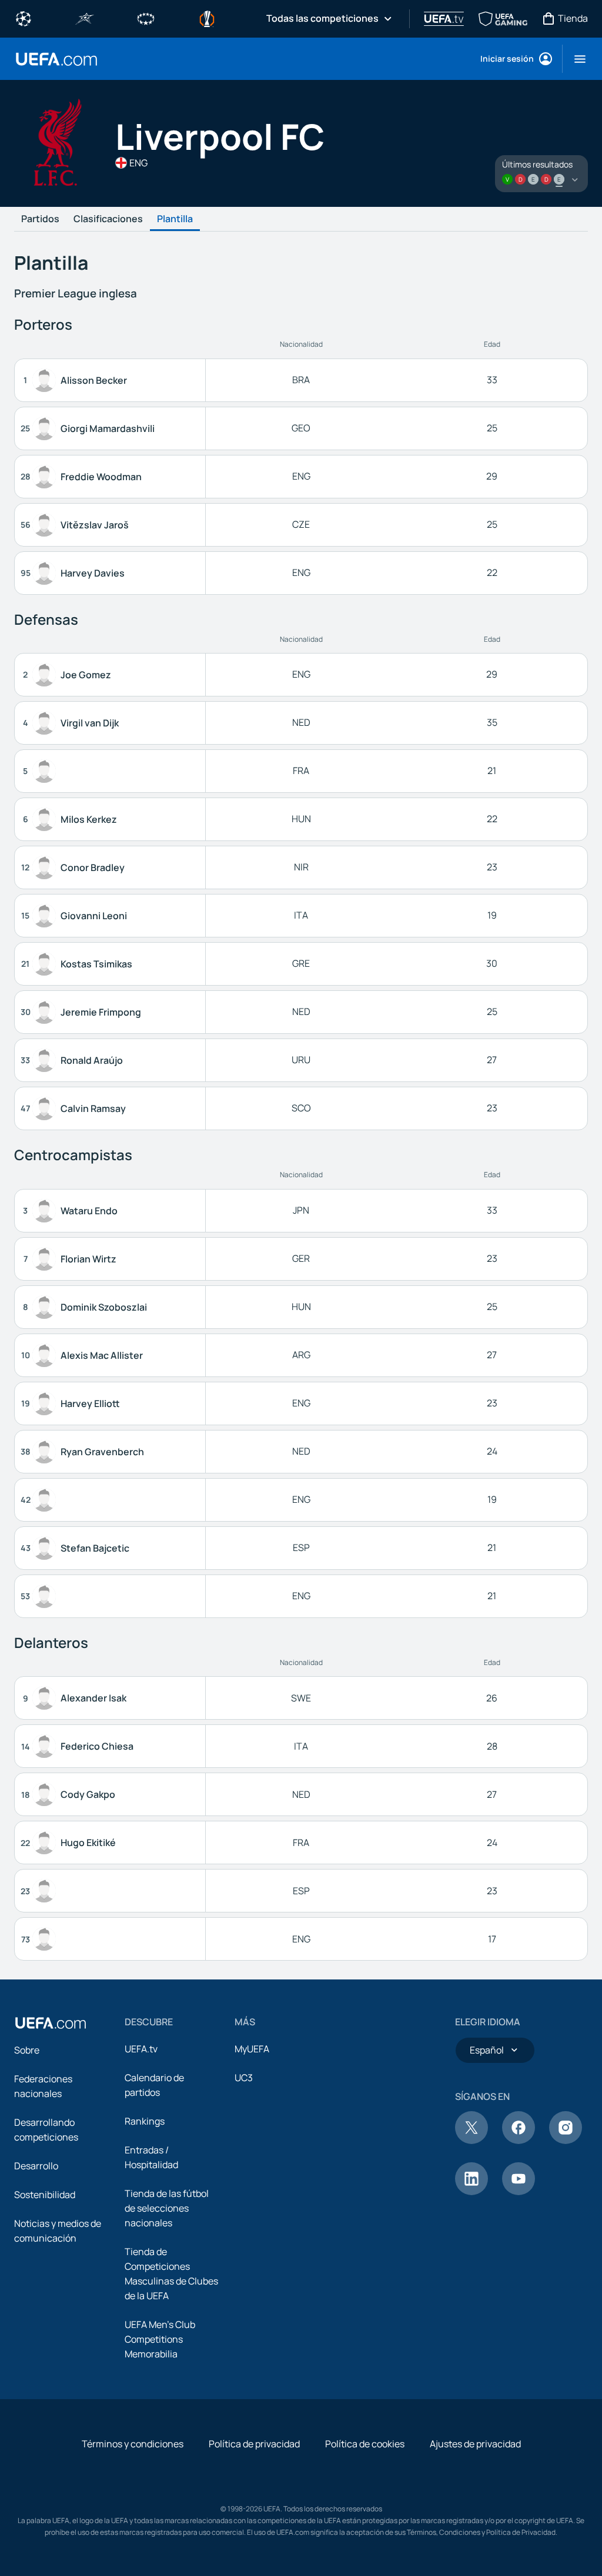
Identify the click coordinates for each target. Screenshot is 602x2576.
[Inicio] (51, 2023)
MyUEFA (252, 2049)
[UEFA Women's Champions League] (146, 18)
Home (56, 59)
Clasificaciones (108, 219)
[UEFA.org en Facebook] (519, 2140)
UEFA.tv (141, 2049)
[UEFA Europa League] (207, 18)
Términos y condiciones (133, 2444)
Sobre (27, 2050)
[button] (575, 59)
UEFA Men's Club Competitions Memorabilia (160, 2339)
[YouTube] (519, 2192)
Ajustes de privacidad (475, 2444)
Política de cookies (365, 2444)
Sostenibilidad (45, 2195)
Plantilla (175, 219)
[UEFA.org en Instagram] (566, 2140)
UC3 (244, 2078)
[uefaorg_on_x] (471, 2140)
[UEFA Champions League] (24, 18)
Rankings (145, 2121)
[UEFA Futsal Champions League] (85, 18)
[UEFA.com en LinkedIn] (471, 2192)
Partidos (40, 219)
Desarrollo (36, 2166)
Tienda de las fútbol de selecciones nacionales (167, 2208)
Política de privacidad (254, 2444)
